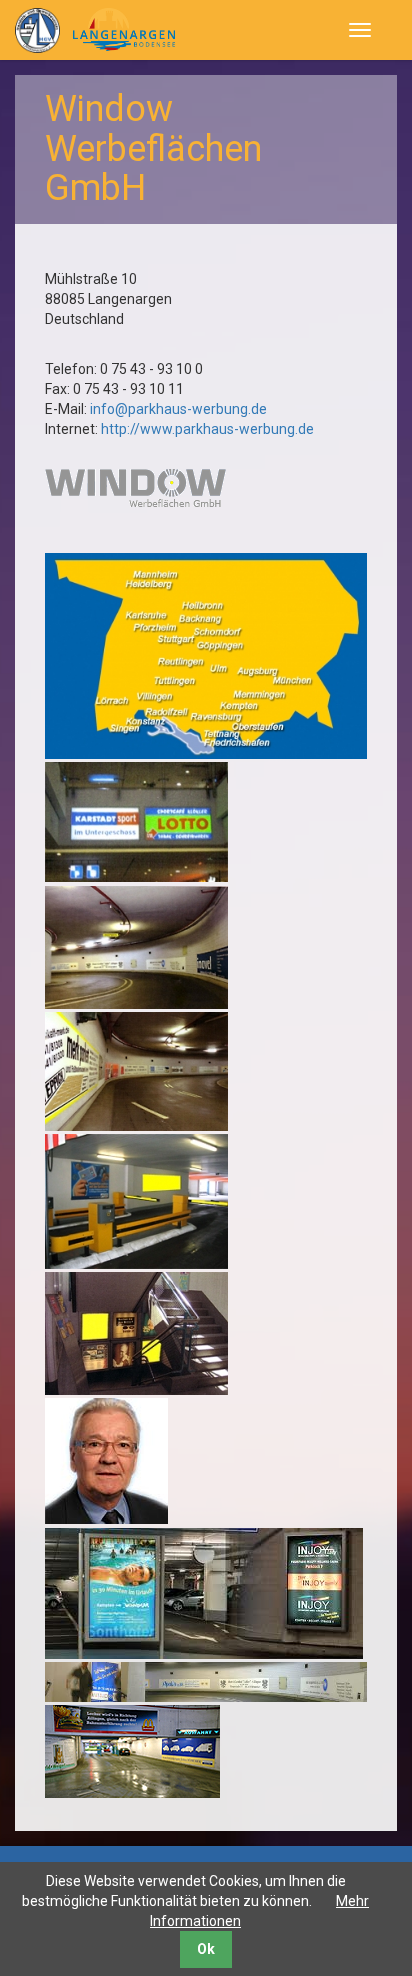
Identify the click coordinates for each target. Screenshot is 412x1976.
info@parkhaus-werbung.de (178, 409)
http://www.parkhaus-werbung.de (207, 429)
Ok (206, 1949)
